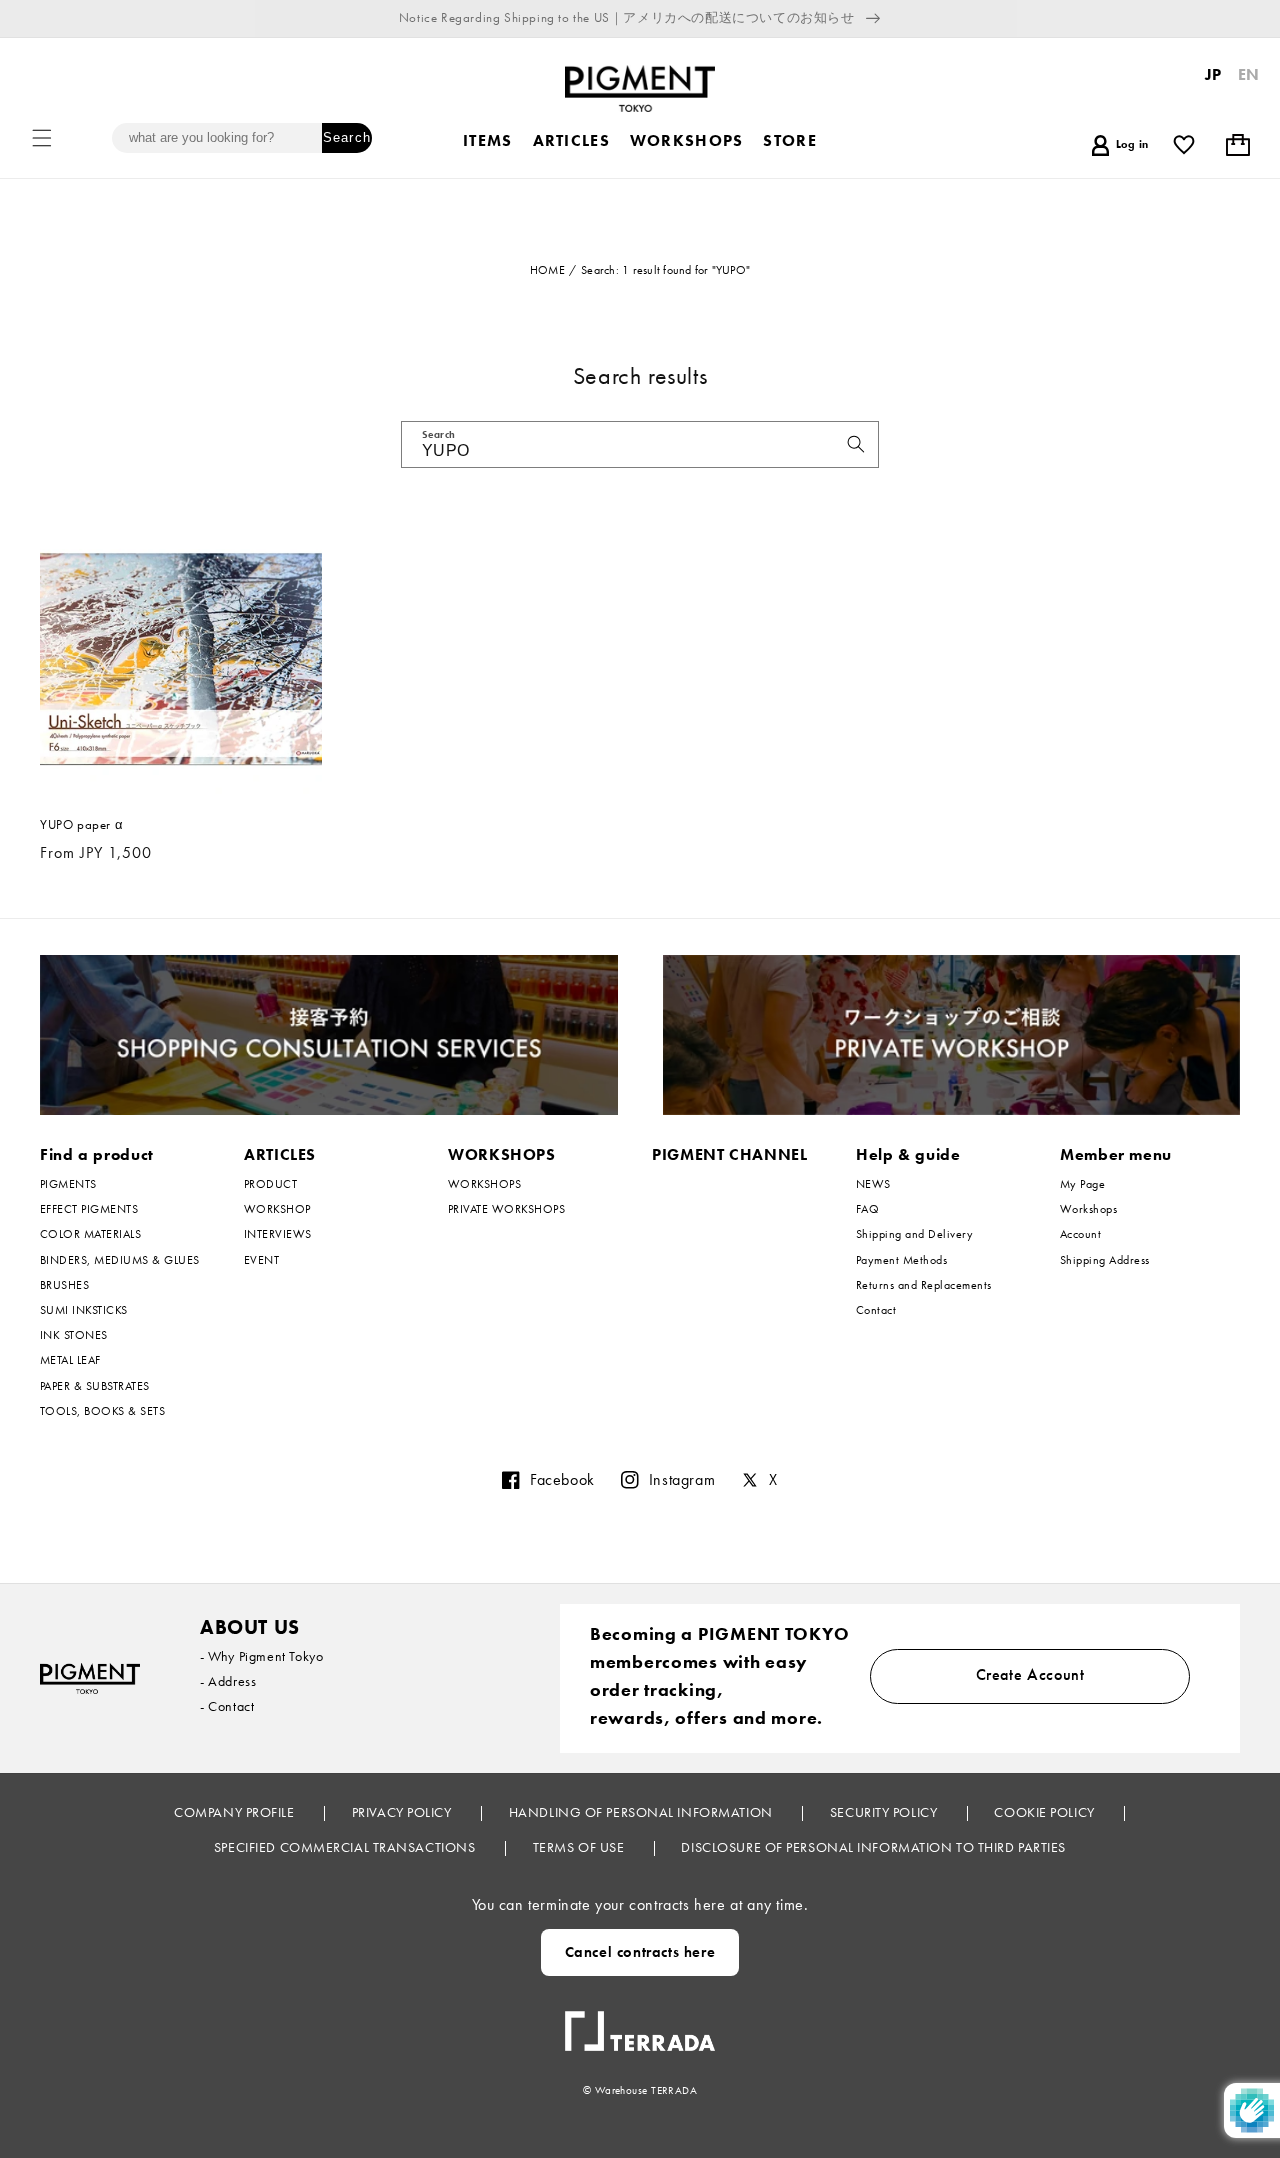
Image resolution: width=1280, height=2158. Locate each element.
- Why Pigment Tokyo (261, 1656)
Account (1080, 1234)
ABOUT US (250, 1627)
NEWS (873, 1184)
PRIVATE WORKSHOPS (506, 1209)
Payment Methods (901, 1260)
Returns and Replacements (924, 1285)
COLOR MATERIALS (90, 1234)
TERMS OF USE (580, 1847)
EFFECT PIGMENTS (89, 1209)
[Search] (856, 444)
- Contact (227, 1706)
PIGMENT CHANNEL (730, 1154)
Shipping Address (1105, 1260)
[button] (42, 138)
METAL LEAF (70, 1360)
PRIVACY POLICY (403, 1812)
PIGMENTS (68, 1184)
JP (1213, 74)
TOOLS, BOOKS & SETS (102, 1411)
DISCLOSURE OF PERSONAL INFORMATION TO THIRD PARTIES (873, 1847)
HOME (547, 270)
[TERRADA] (640, 2023)
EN (1249, 74)
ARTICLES (280, 1154)
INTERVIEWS (278, 1234)
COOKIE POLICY (1046, 1812)
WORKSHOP (277, 1209)
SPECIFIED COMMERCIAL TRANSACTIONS (346, 1847)
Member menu (1116, 1154)
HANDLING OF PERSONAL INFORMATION (642, 1812)
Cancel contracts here (640, 1952)
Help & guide (908, 1154)
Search (346, 137)
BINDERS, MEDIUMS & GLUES (120, 1260)
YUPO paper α (81, 825)
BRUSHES (64, 1285)
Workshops (1088, 1209)
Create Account (1030, 1674)
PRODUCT (270, 1184)
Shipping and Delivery (914, 1234)
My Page (1082, 1184)
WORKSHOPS (502, 1154)
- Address (228, 1681)
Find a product (97, 1154)
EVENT (261, 1260)
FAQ (867, 1209)
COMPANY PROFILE (236, 1812)
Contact (876, 1310)
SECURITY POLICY (885, 1812)
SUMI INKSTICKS (84, 1310)
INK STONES (74, 1335)
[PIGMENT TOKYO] (90, 1678)
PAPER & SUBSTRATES (95, 1386)
